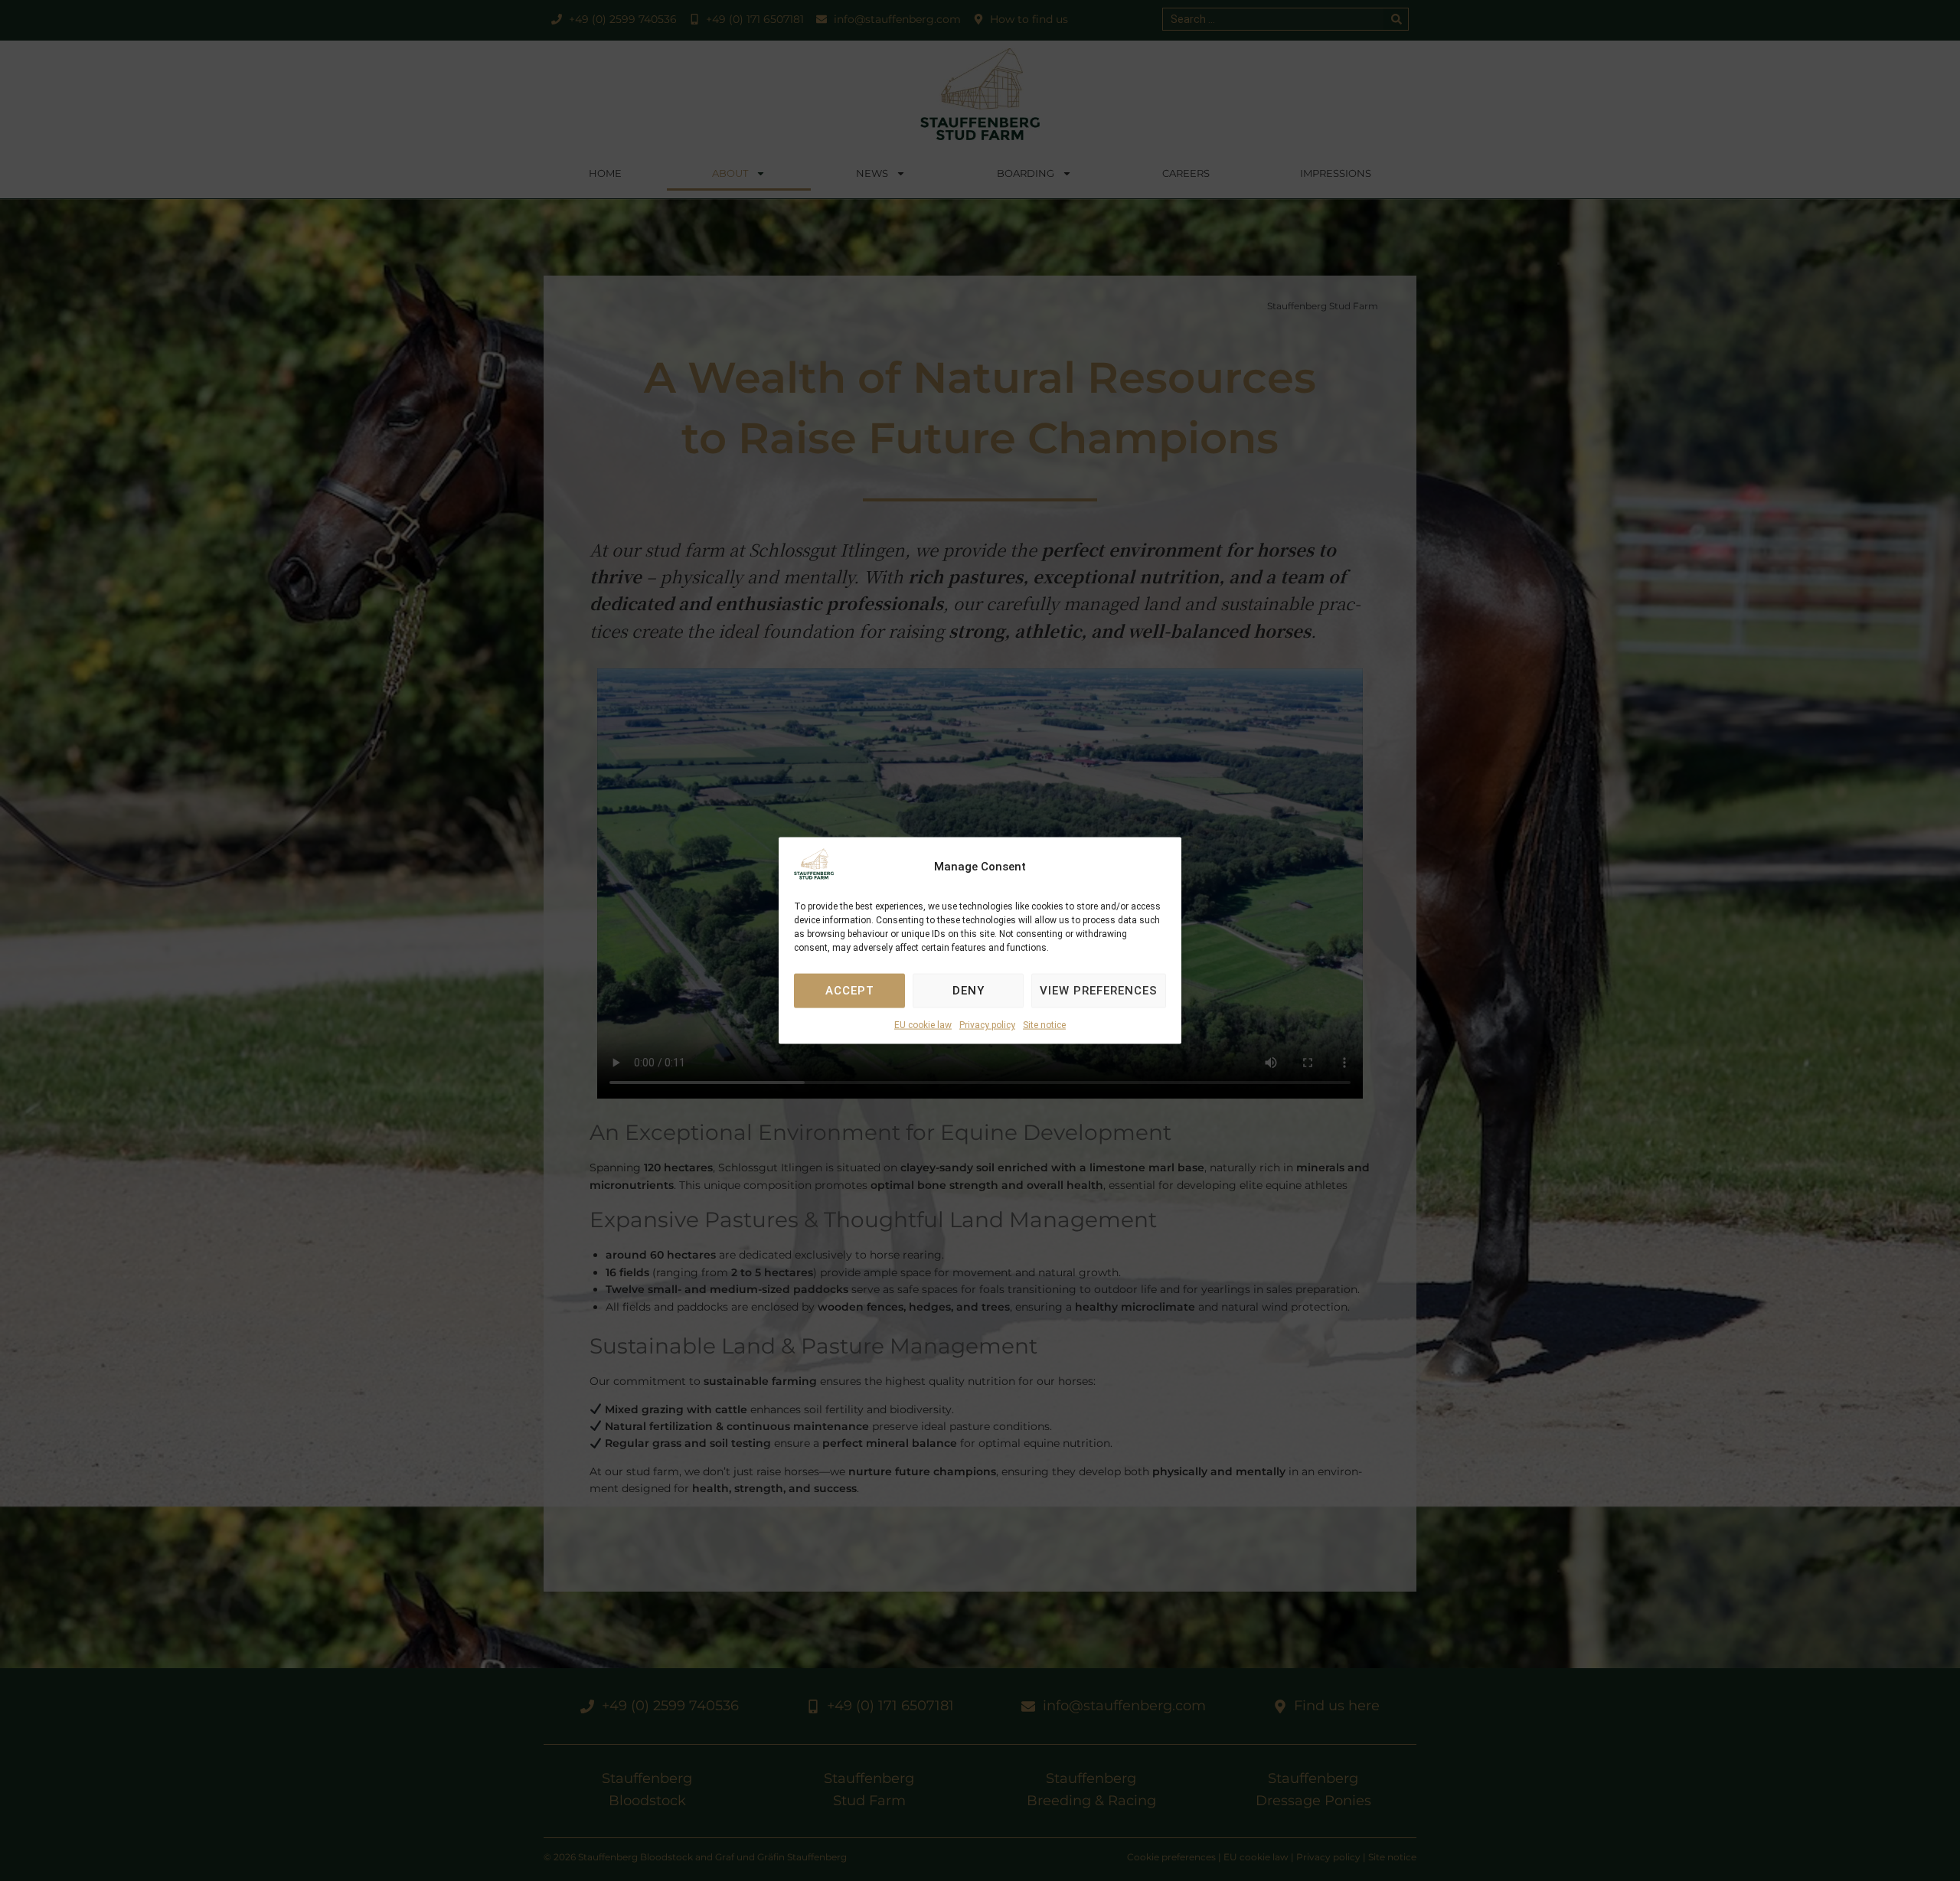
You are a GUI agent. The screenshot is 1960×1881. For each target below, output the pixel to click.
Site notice (1044, 1025)
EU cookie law (923, 1025)
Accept (850, 991)
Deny (969, 991)
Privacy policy (987, 1025)
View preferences (1099, 991)
